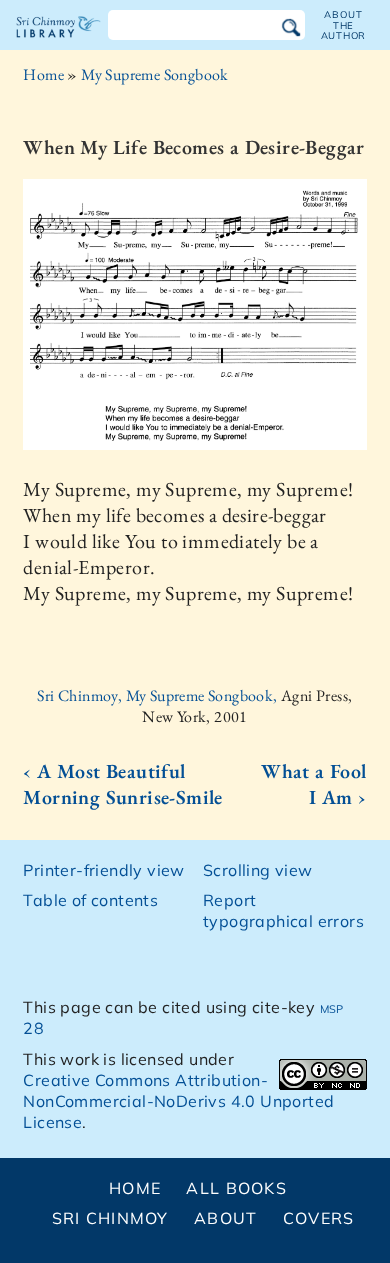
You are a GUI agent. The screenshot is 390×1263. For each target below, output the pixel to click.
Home (43, 74)
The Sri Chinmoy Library (58, 44)
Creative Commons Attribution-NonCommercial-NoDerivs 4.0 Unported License (178, 1101)
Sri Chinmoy (110, 1218)
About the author (344, 25)
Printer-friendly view (103, 870)
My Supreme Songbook (155, 74)
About (225, 1218)
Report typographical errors (283, 910)
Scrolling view (258, 870)
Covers (319, 1218)
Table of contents (90, 900)
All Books (236, 1188)
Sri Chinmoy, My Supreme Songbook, (159, 695)
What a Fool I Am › (313, 784)
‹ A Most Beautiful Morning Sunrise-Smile (122, 784)
